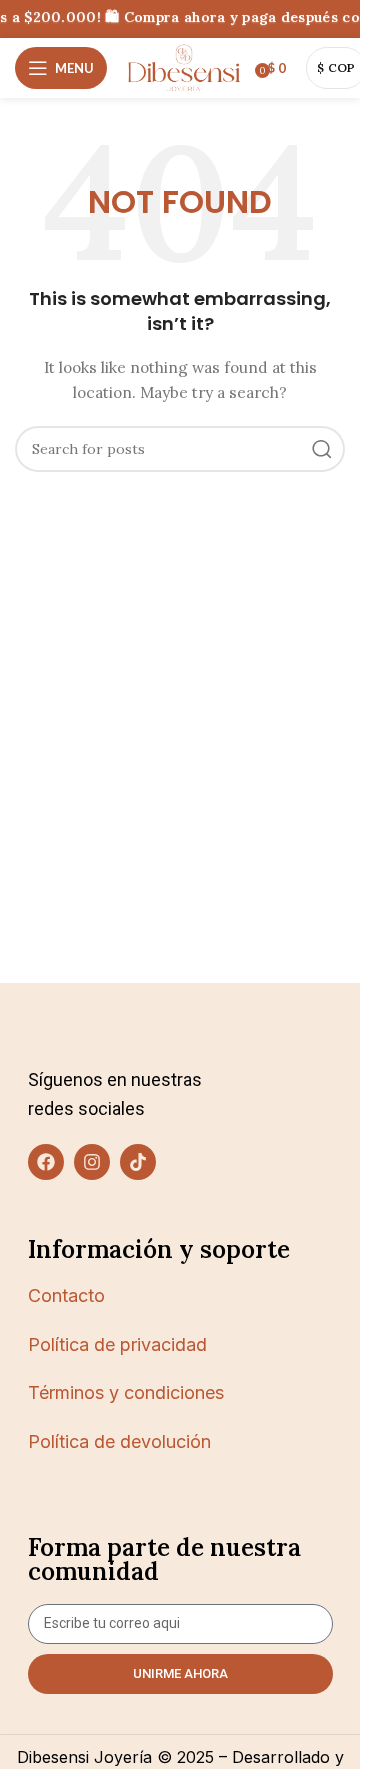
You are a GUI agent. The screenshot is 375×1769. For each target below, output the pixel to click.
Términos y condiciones (126, 1392)
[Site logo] (184, 67)
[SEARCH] (322, 449)
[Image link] (79, 1034)
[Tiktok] (138, 1162)
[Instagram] (92, 1162)
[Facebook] (46, 1162)
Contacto (66, 1295)
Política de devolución (119, 1441)
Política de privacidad (117, 1344)
